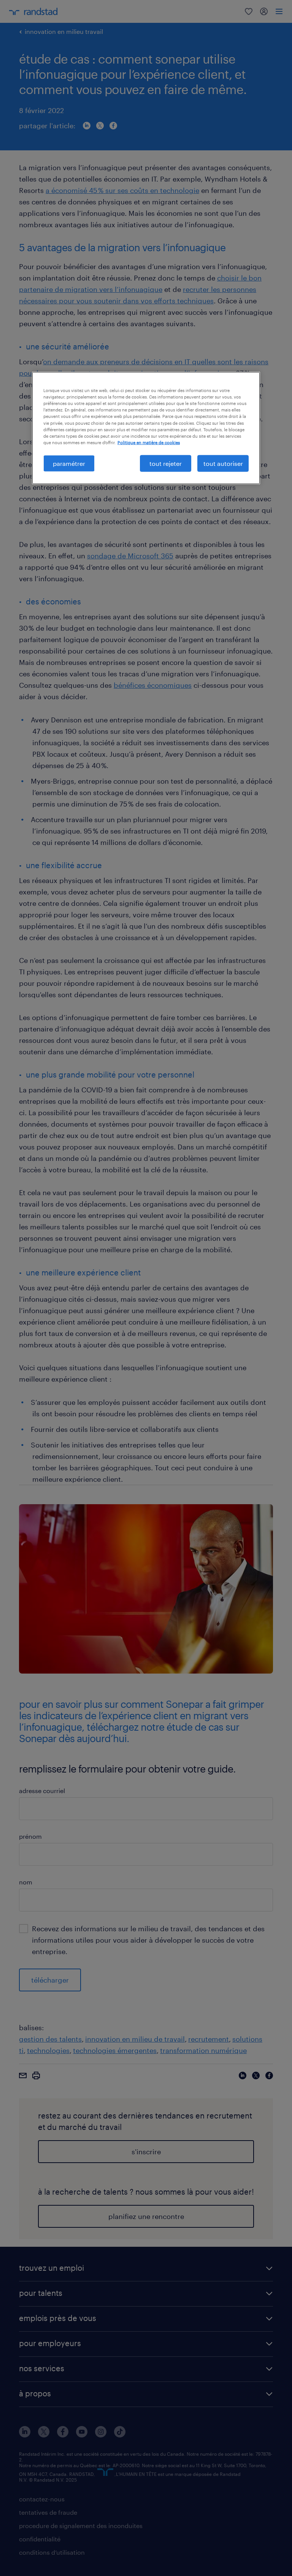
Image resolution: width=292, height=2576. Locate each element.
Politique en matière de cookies (149, 442)
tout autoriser (223, 463)
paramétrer (69, 463)
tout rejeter (166, 463)
